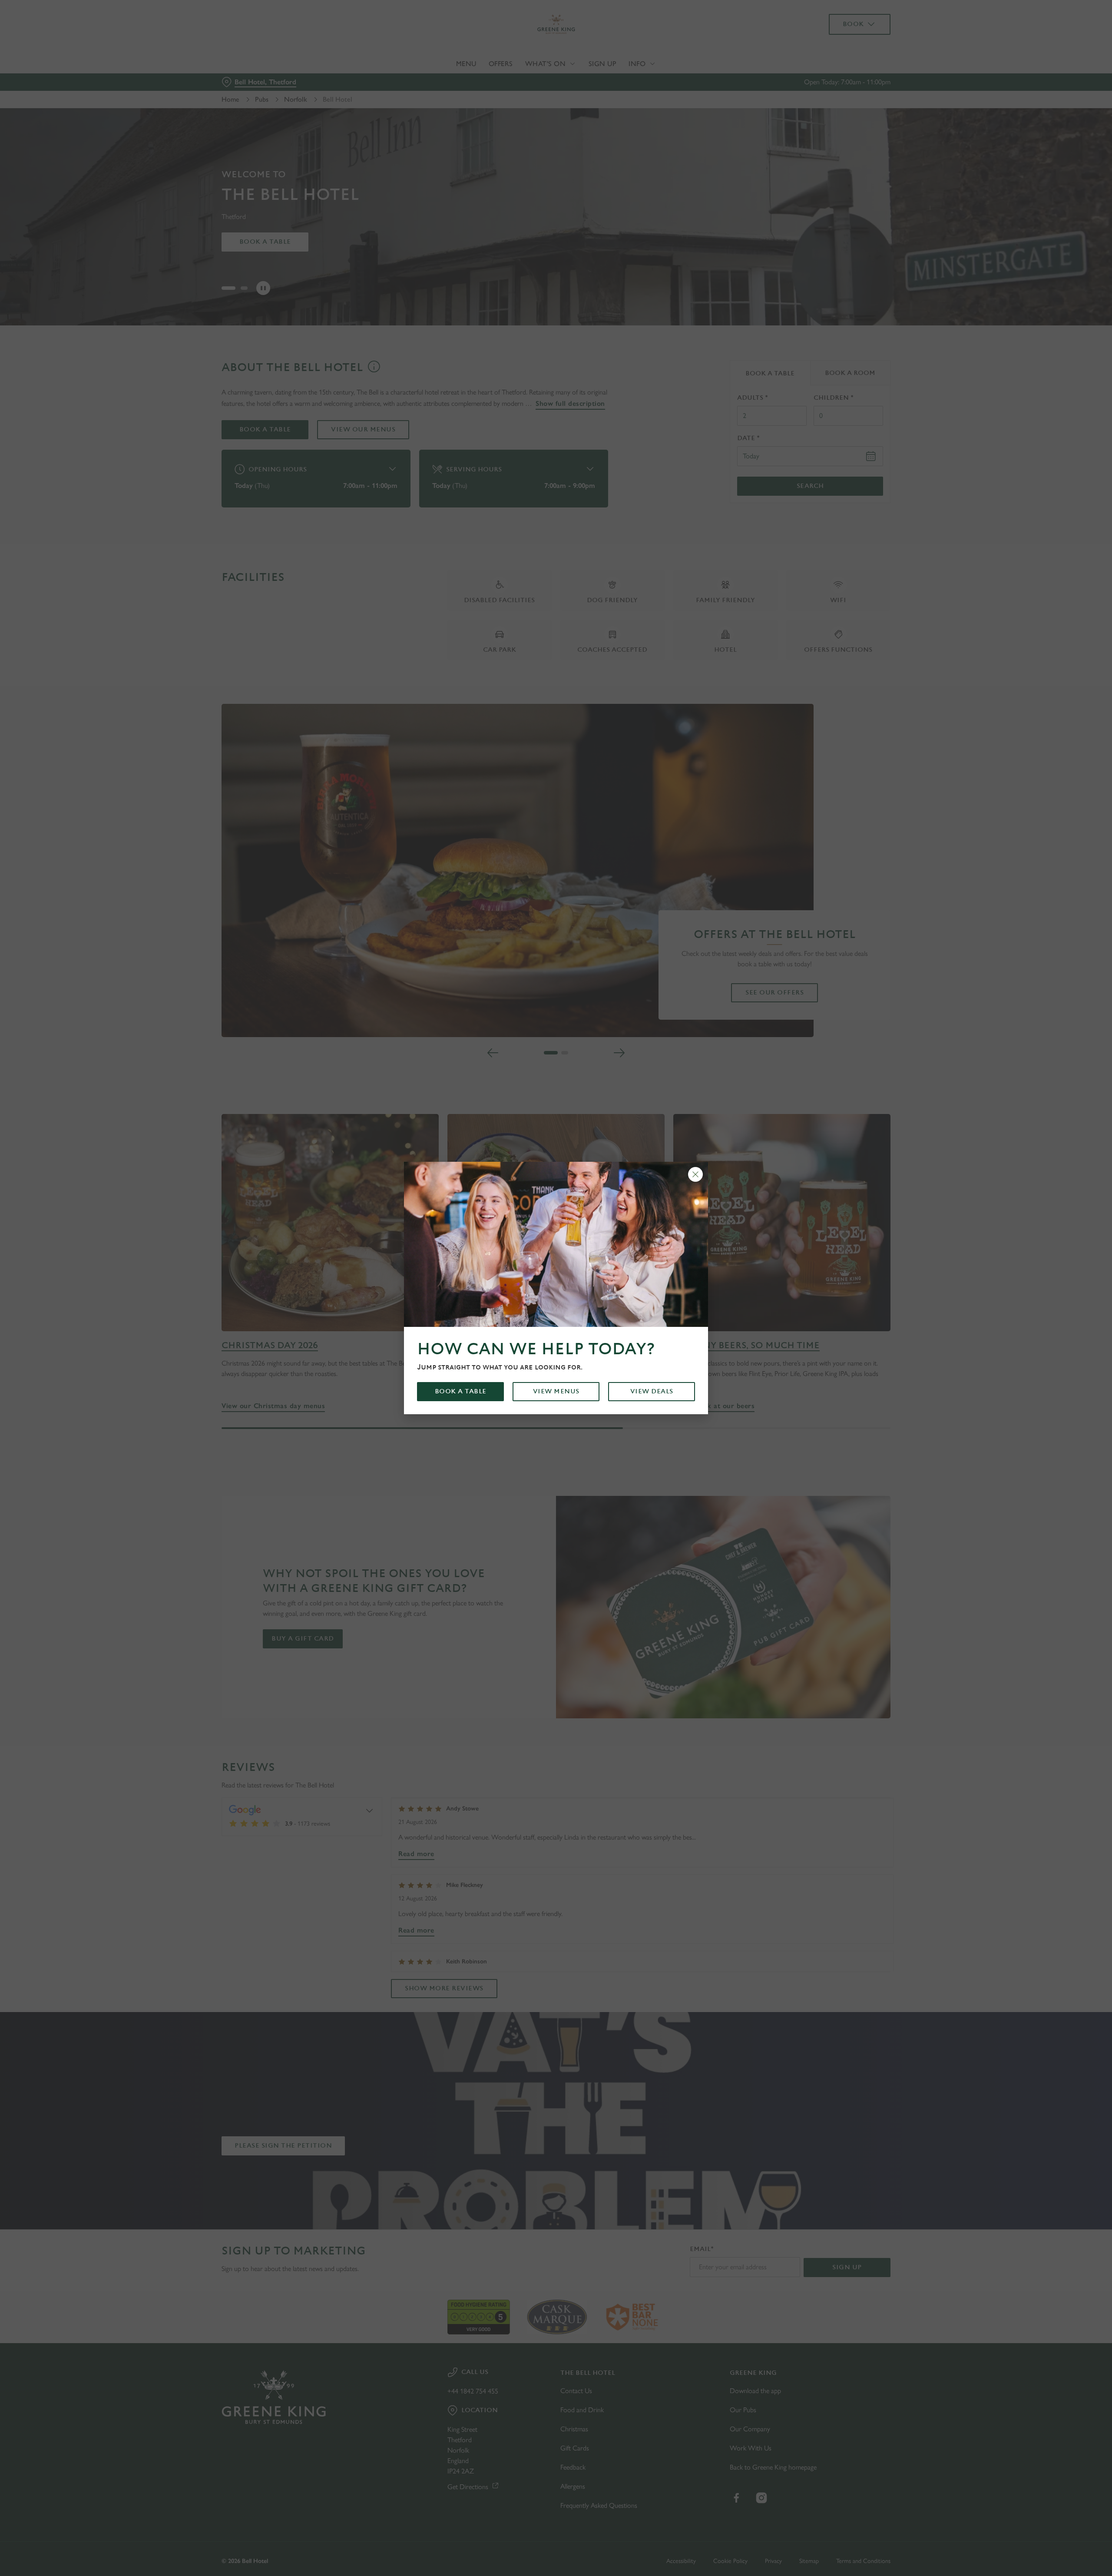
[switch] (448, 80)
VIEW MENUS (556, 1391)
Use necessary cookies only (841, 51)
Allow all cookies (841, 23)
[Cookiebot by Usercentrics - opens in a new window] (254, 81)
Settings (644, 81)
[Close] (695, 1174)
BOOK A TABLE (461, 1391)
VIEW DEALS (652, 1391)
